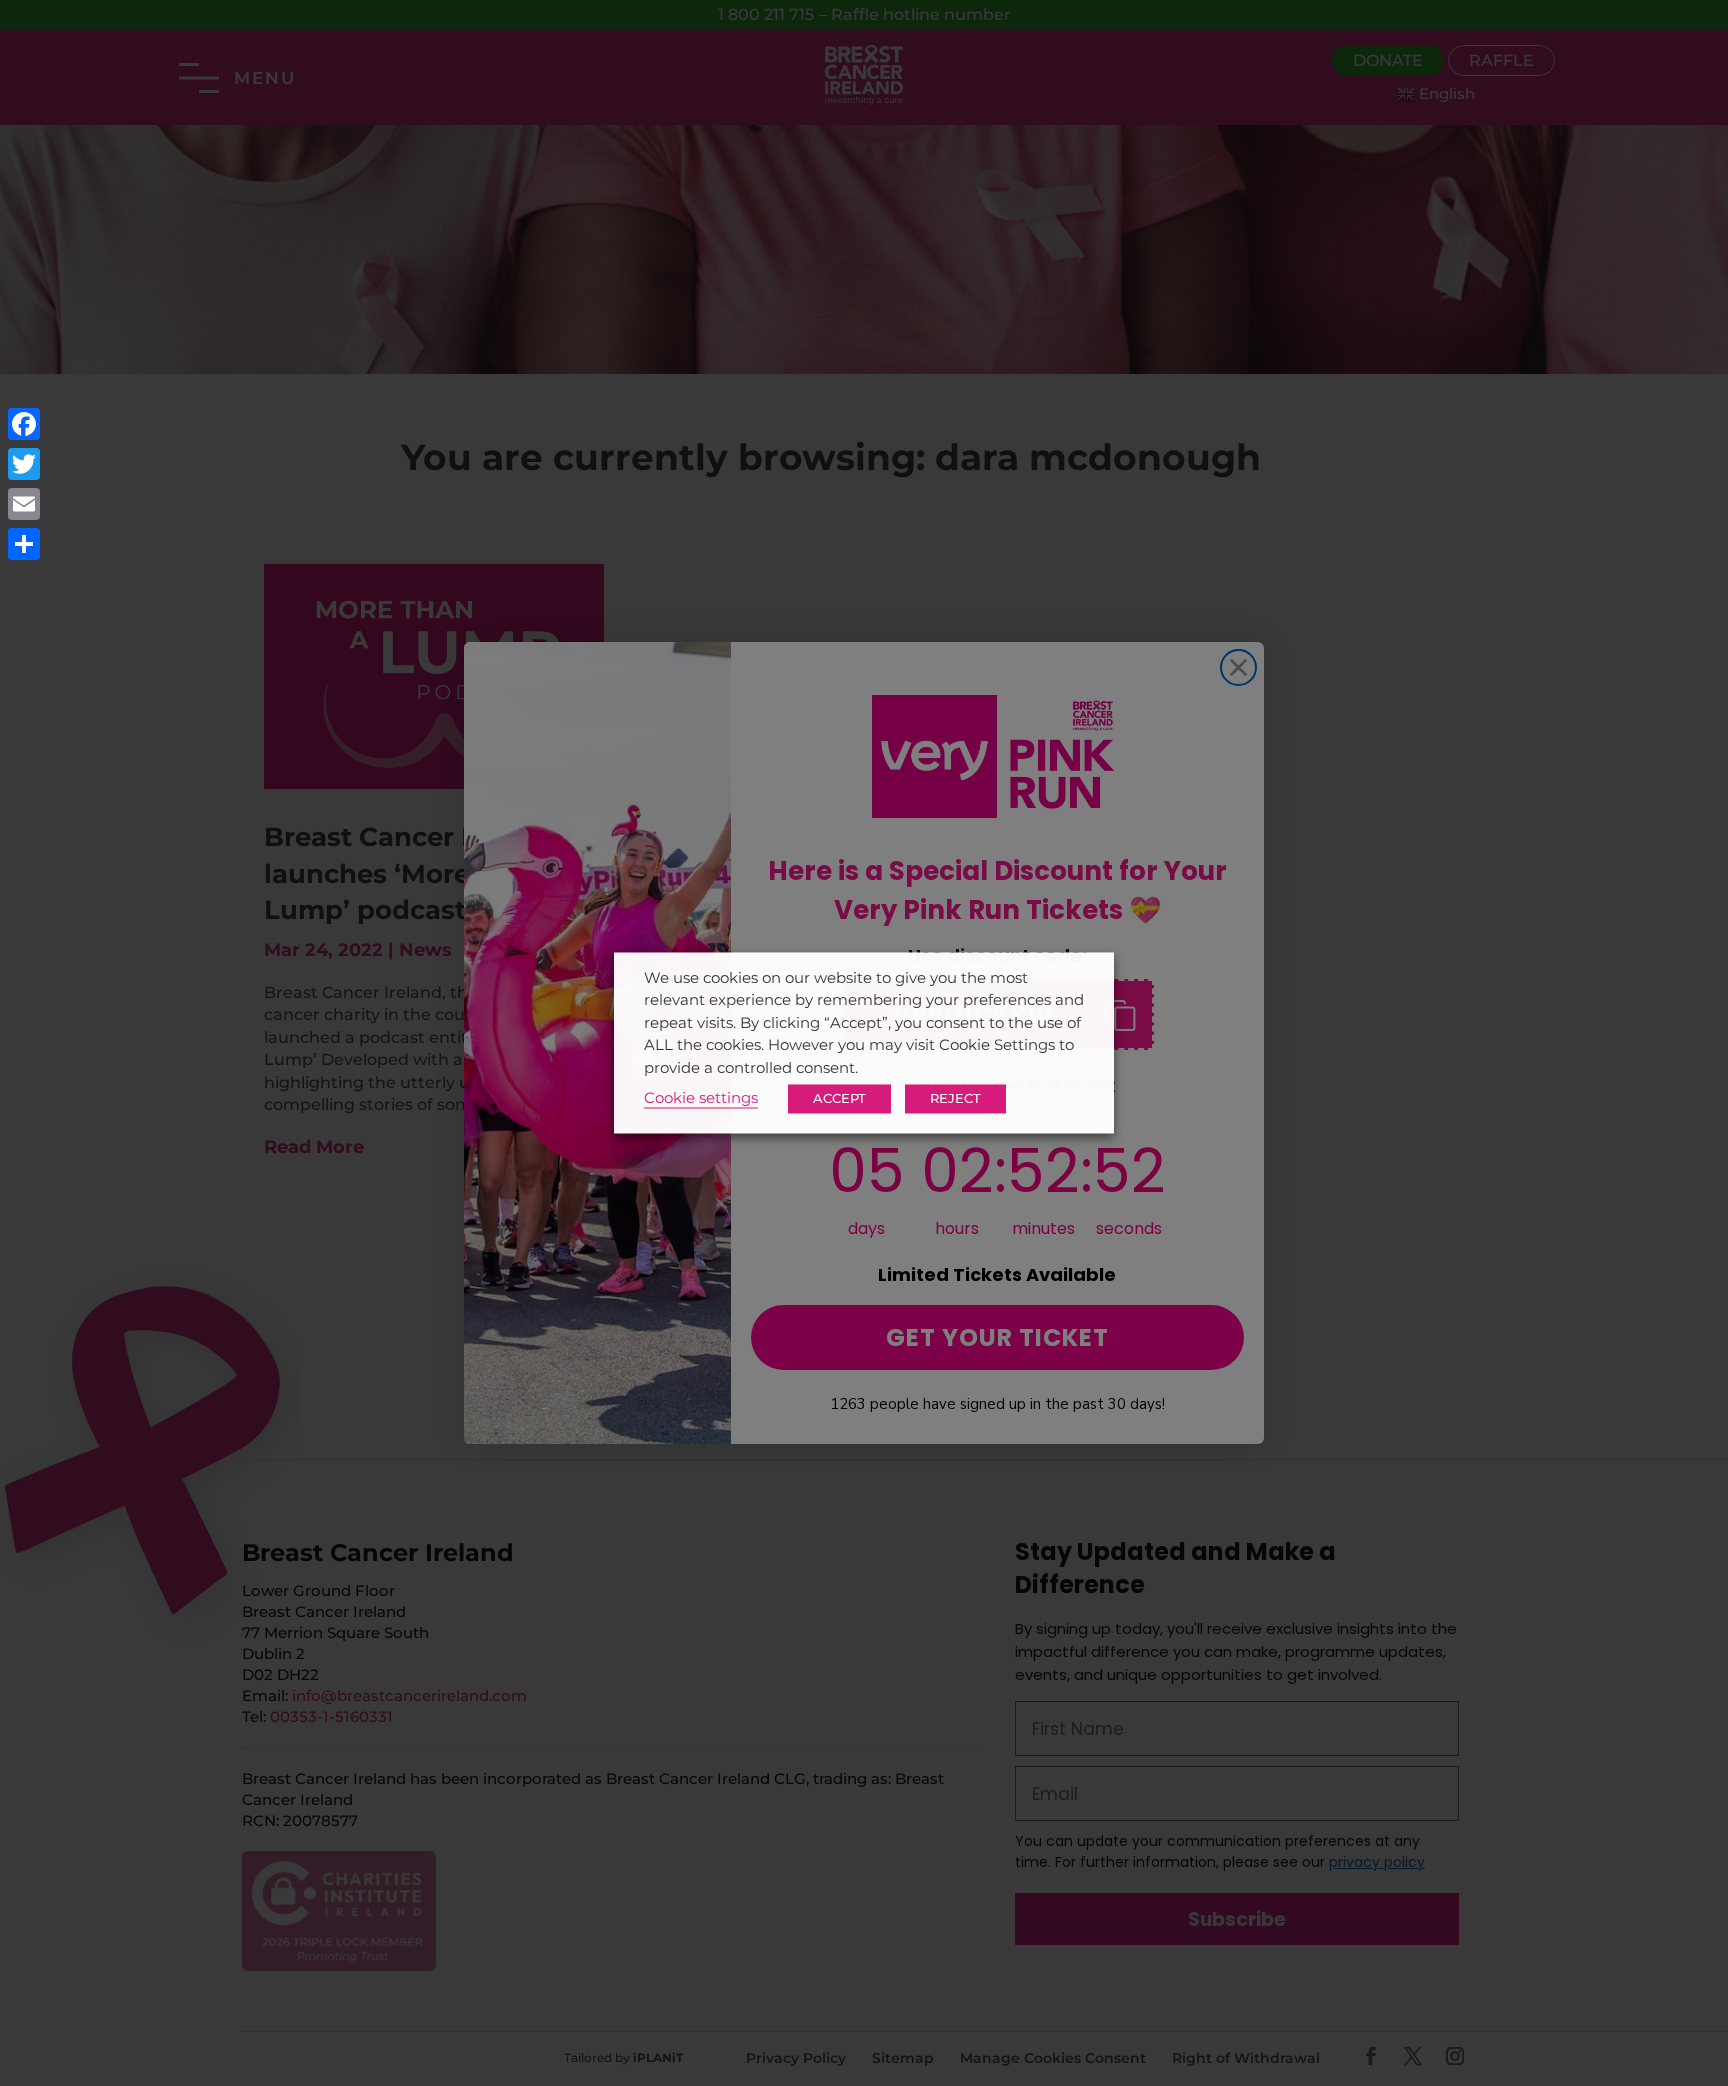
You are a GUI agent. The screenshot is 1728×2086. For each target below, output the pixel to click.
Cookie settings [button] (701, 1099)
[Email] (24, 504)
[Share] (24, 544)
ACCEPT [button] (839, 1099)
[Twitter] (24, 464)
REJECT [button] (955, 1099)
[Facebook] (24, 424)
